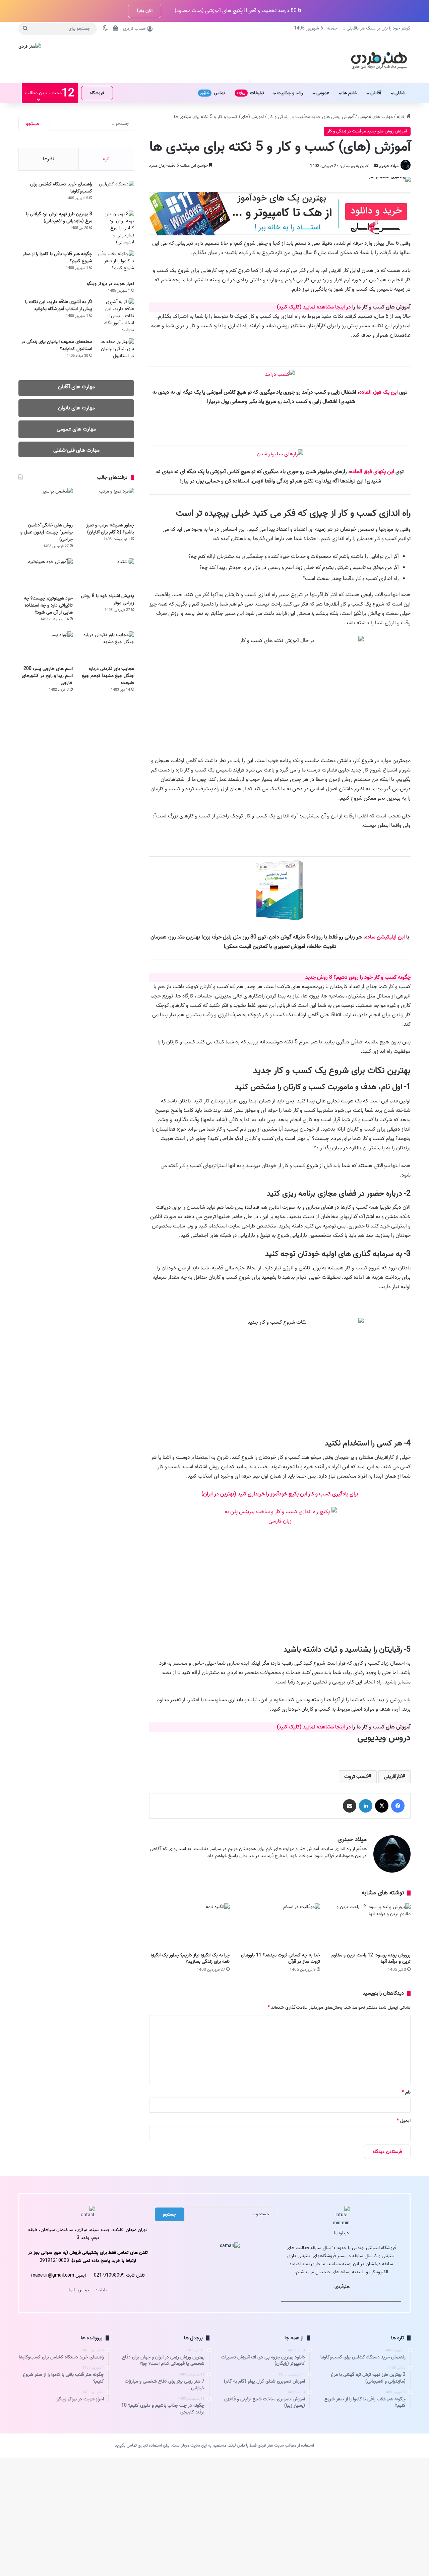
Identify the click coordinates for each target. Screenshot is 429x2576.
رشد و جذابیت (290, 93)
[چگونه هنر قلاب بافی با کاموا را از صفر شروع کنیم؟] (116, 263)
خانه (402, 117)
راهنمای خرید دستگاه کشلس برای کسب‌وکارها (61, 188)
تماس (213, 93)
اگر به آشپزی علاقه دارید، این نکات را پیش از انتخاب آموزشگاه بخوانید (59, 305)
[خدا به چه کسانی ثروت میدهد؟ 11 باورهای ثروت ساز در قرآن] (280, 1926)
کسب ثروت (356, 1777)
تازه (106, 159)
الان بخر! (145, 11)
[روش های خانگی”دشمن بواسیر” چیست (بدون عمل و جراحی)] (46, 503)
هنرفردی (342, 2287)
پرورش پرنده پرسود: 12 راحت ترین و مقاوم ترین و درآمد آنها (371, 1958)
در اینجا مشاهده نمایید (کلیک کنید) (314, 307)
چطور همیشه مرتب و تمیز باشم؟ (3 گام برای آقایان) (110, 529)
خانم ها (350, 93)
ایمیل (404, 2121)
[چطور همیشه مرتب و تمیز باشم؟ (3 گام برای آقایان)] (107, 503)
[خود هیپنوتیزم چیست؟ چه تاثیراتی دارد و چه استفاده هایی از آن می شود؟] (46, 575)
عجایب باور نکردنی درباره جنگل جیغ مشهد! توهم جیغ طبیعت (108, 676)
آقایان (376, 93)
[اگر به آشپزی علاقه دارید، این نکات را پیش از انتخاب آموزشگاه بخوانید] (116, 316)
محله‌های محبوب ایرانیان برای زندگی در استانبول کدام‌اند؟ (57, 345)
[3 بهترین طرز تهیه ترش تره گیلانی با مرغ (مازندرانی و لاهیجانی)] (116, 228)
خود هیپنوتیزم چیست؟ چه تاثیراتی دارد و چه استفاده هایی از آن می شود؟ (48, 605)
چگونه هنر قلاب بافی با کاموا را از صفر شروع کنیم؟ (57, 257)
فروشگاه (97, 93)
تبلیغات (251, 93)
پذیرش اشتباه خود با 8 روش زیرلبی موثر (108, 599)
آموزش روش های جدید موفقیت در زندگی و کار (311, 117)
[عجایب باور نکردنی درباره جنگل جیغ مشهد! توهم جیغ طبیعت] (107, 647)
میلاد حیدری (389, 166)
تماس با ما (79, 2290)
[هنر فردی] (379, 60)
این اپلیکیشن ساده (385, 937)
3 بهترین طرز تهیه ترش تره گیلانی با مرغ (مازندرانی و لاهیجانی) (59, 218)
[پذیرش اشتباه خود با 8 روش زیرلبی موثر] (107, 574)
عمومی (323, 93)
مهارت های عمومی (376, 117)
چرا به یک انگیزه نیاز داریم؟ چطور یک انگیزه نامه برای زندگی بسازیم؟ (190, 1958)
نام (406, 2092)
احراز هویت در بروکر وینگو (110, 284)
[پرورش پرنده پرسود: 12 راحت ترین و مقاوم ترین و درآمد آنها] (370, 1926)
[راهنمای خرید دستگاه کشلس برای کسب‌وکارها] (116, 193)
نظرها (48, 159)
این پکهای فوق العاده (372, 472)
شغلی (400, 93)
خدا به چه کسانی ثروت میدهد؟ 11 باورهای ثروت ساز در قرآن (281, 1958)
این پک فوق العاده (379, 392)
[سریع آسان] (280, 234)
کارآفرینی (393, 1777)
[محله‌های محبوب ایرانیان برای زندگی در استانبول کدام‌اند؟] (116, 351)
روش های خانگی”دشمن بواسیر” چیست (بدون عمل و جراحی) (47, 532)
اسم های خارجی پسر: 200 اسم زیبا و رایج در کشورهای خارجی (47, 676)
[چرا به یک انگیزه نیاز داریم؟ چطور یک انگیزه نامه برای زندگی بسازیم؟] (189, 1926)
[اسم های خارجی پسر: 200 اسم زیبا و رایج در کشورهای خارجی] (46, 647)
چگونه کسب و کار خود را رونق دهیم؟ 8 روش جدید (358, 977)
